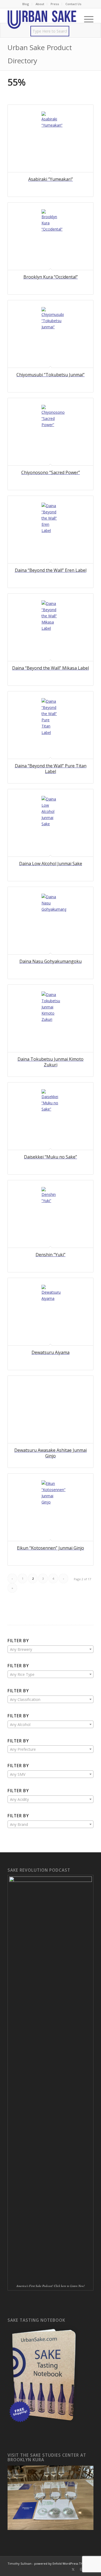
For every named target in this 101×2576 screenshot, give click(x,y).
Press (55, 4)
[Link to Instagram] (81, 2569)
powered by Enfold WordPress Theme (62, 2563)
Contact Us (73, 4)
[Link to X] (73, 2569)
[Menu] (86, 19)
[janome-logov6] (42, 19)
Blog (26, 4)
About (40, 4)
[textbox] (50, 1649)
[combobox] (50, 1649)
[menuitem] (26, 4)
